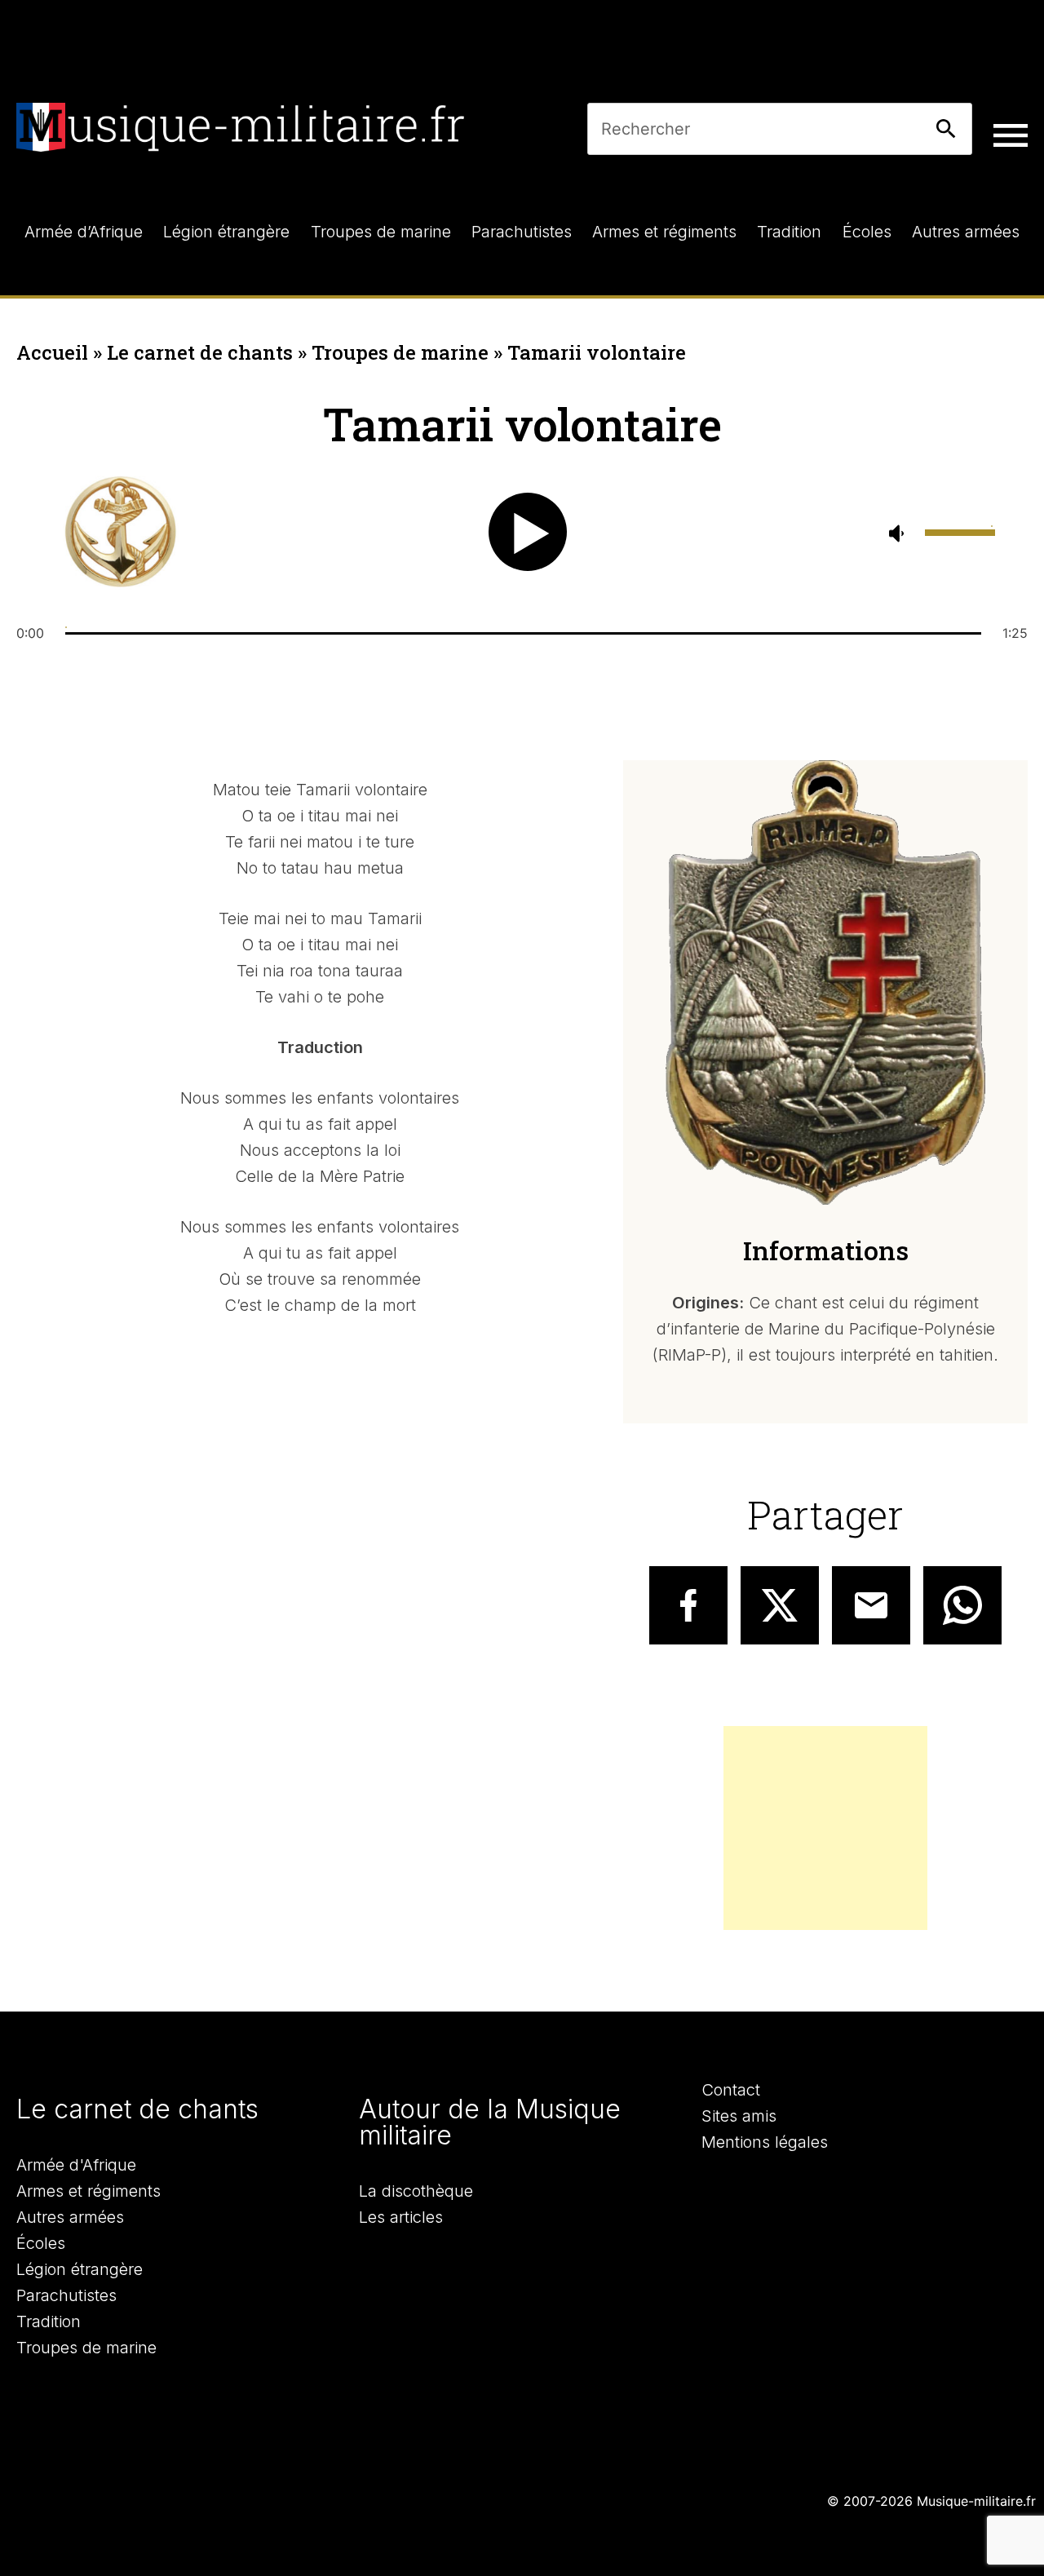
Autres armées (70, 2217)
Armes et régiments (88, 2191)
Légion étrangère (80, 2269)
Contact (731, 2090)
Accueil (52, 352)
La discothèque (416, 2191)
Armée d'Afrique (76, 2165)
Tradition (49, 2321)
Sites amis (739, 2116)
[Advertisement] (825, 1828)
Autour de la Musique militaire (490, 2122)
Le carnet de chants (200, 352)
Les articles (401, 2217)
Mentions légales (765, 2142)
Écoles (41, 2243)
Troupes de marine (400, 352)
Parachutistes (66, 2295)
